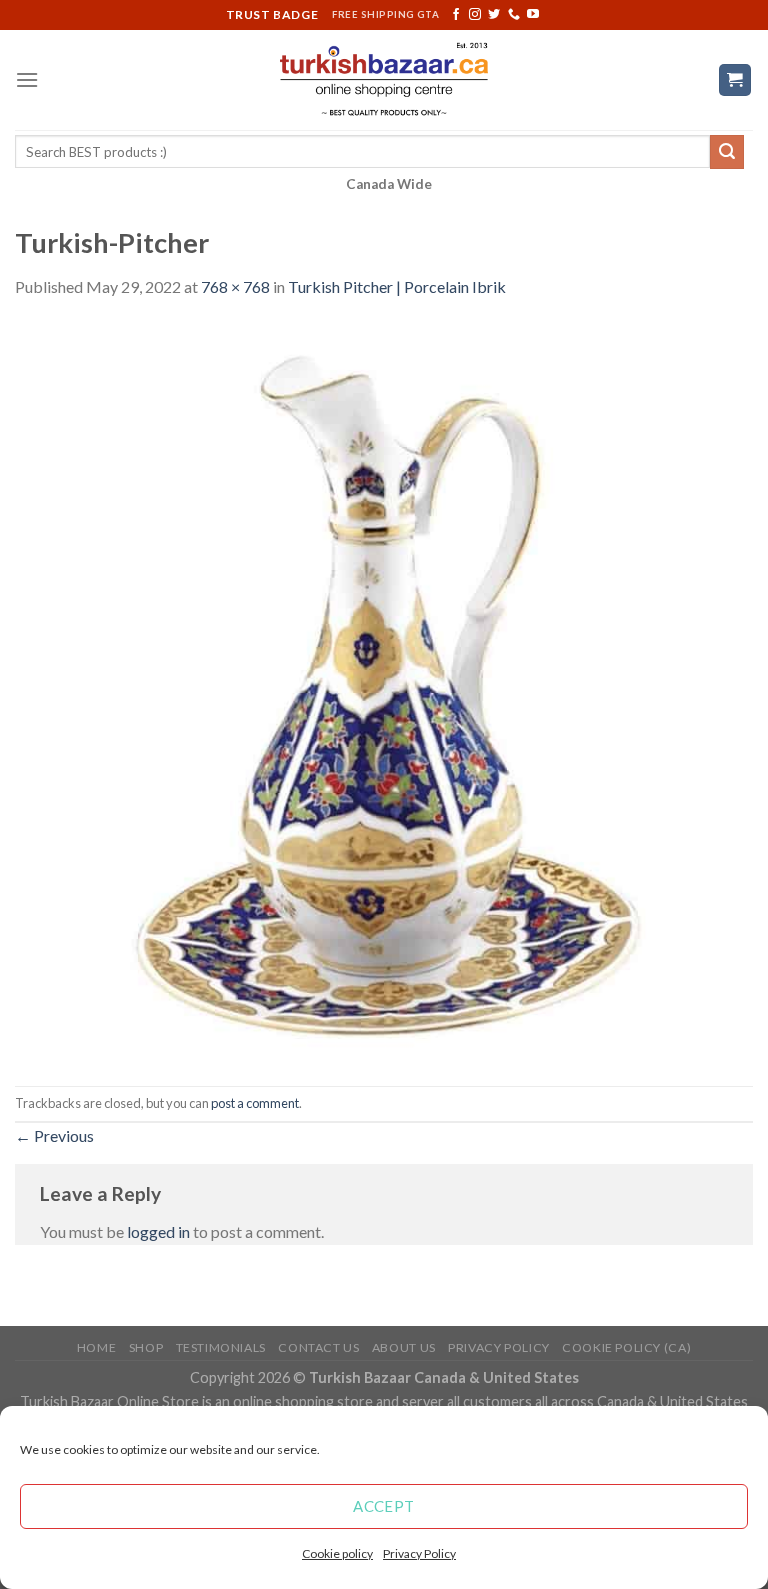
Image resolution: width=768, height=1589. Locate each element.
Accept (384, 1506)
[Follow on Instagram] (475, 15)
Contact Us (318, 1347)
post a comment (255, 1103)
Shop (146, 1347)
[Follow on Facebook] (456, 15)
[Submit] (727, 152)
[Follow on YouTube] (533, 15)
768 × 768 (235, 286)
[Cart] (735, 80)
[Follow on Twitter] (494, 15)
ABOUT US (404, 1347)
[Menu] (27, 79)
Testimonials (221, 1347)
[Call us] (514, 15)
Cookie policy (337, 1553)
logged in (158, 1231)
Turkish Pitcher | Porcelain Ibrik (397, 286)
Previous (54, 1135)
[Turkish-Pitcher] (384, 690)
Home (96, 1347)
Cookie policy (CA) (626, 1347)
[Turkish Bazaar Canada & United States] (384, 80)
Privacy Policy (419, 1553)
